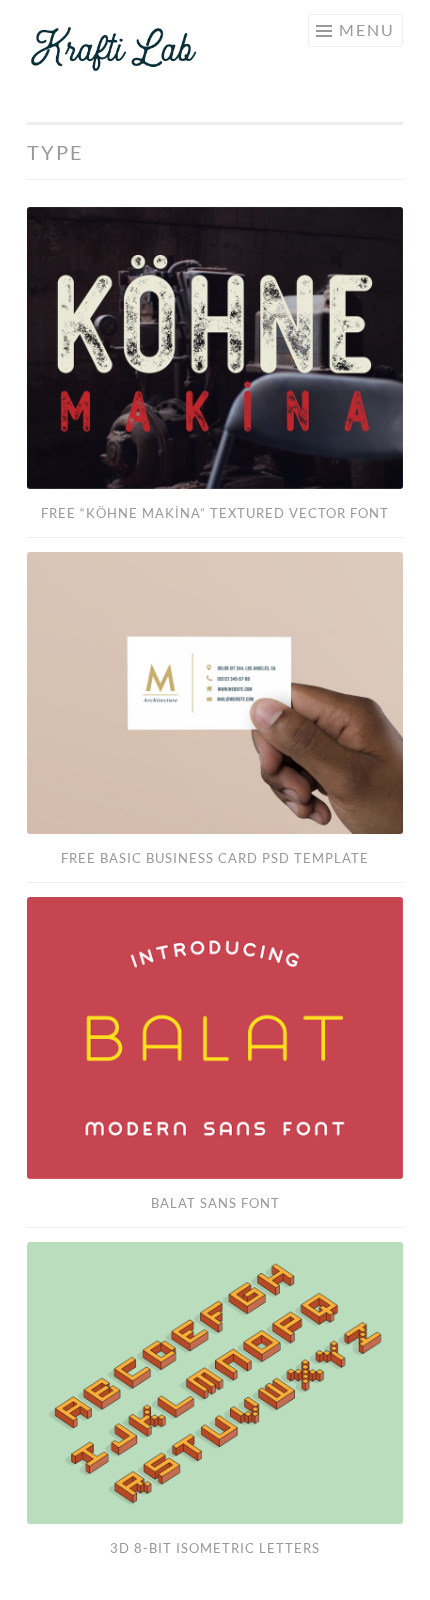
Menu (367, 29)
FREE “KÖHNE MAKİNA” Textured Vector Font (215, 513)
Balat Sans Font (215, 1203)
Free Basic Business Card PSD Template (215, 858)
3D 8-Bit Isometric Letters (215, 1548)
